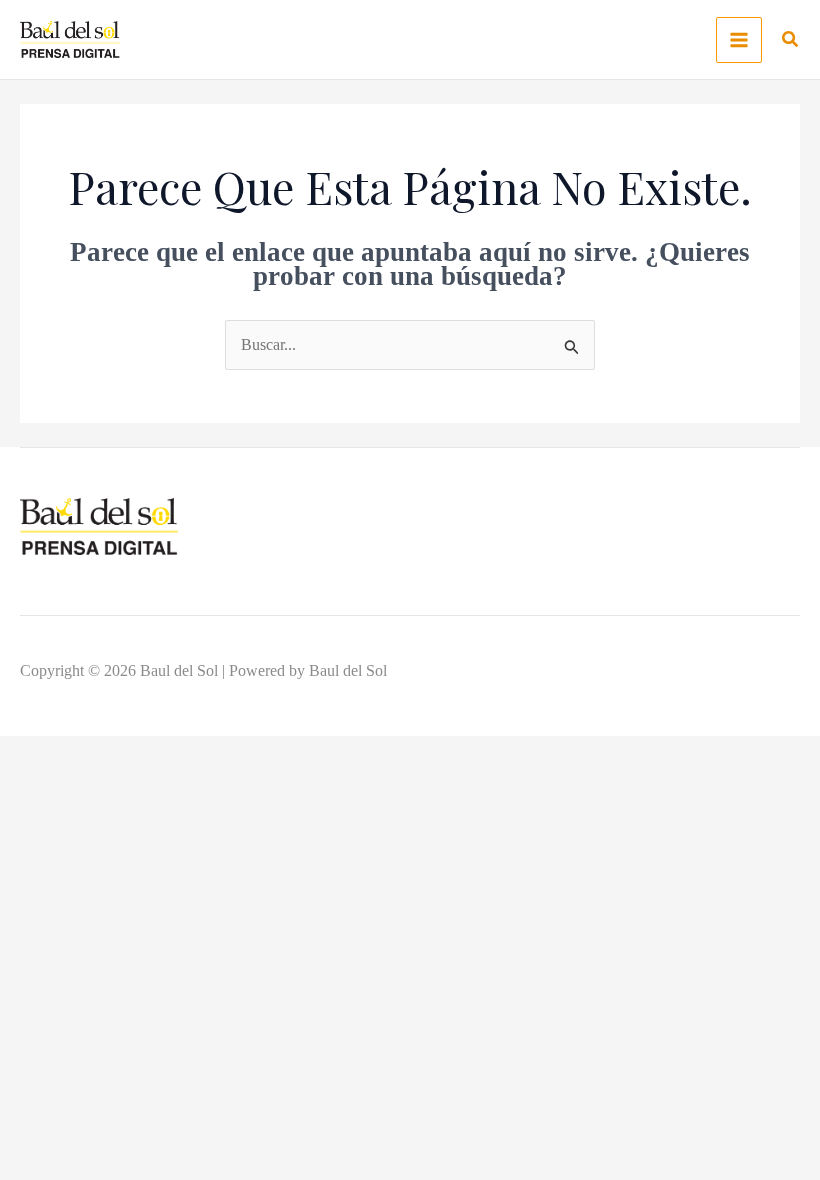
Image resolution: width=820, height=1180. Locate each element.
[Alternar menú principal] (739, 40)
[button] (791, 42)
